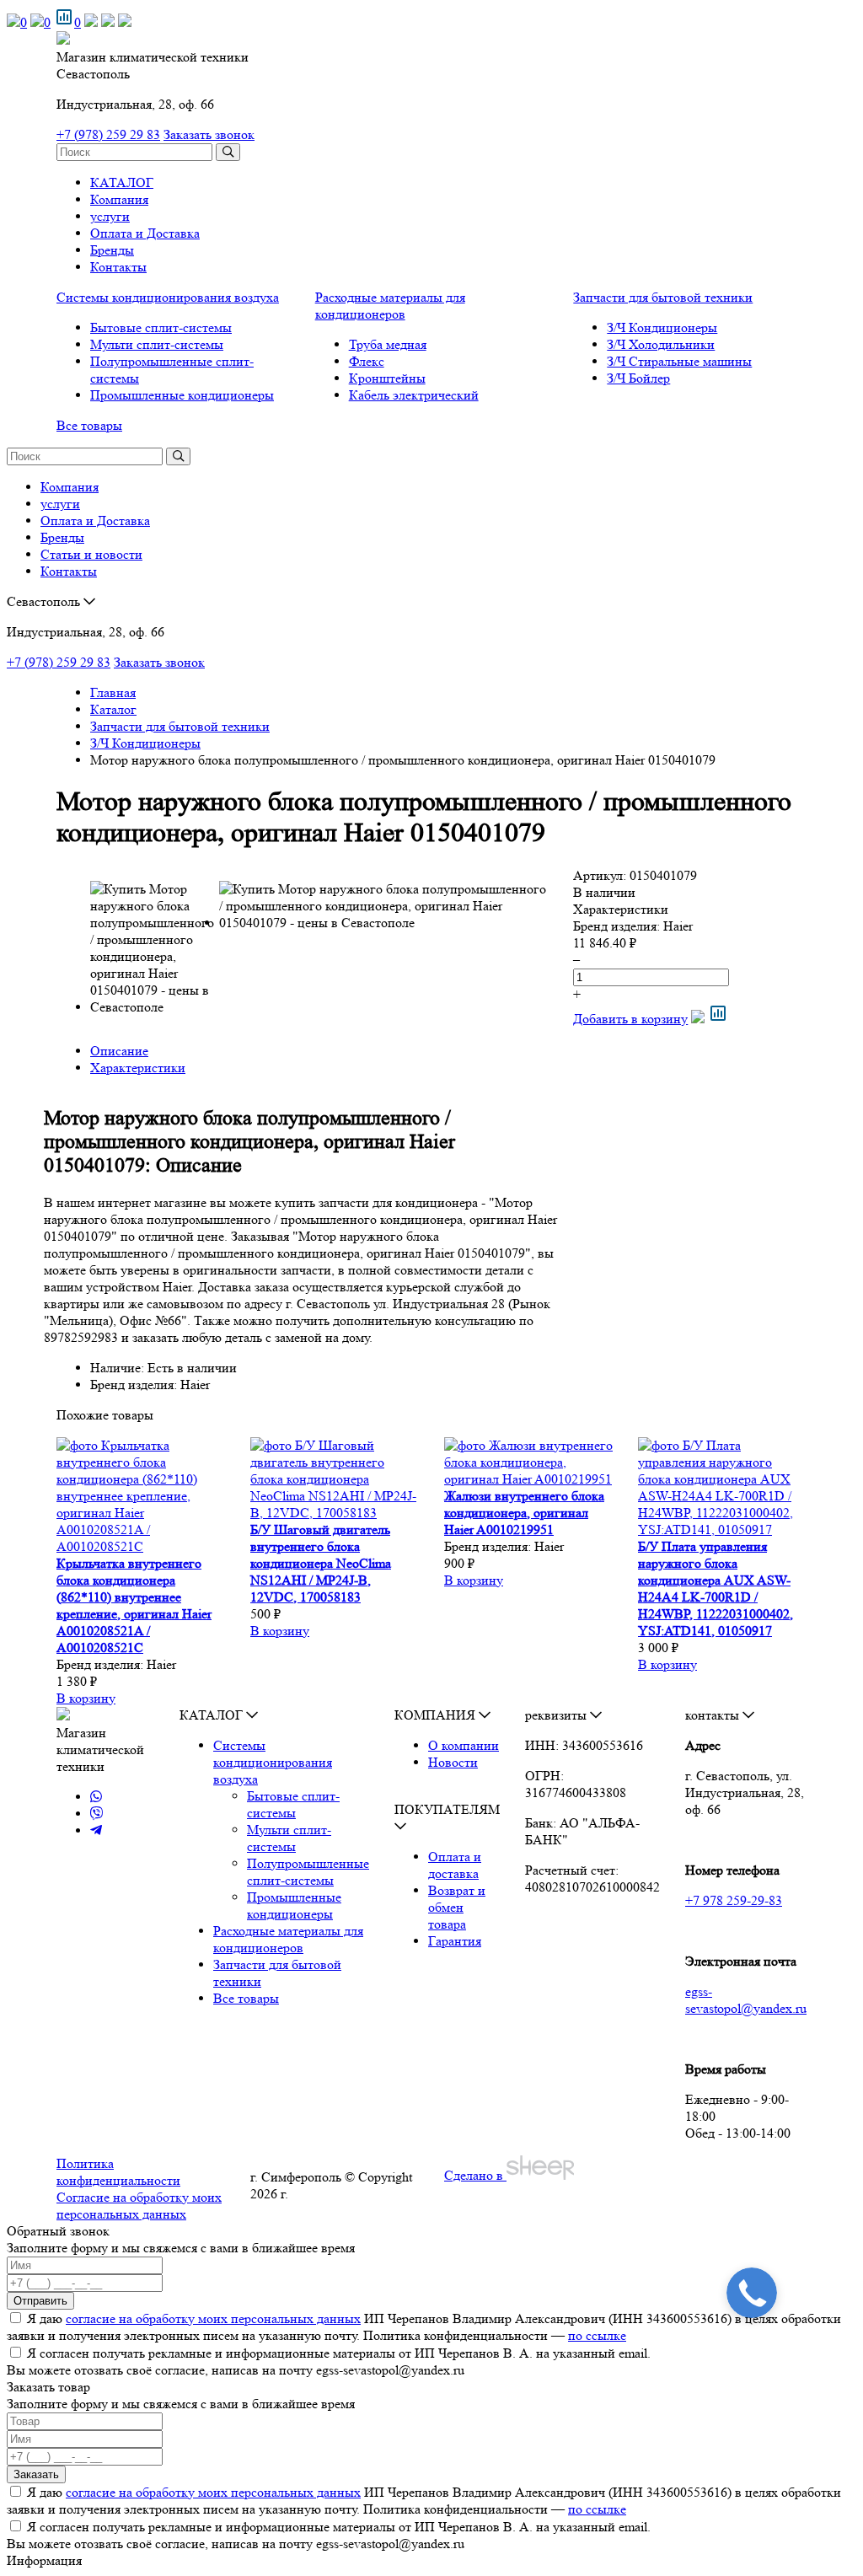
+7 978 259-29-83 (734, 1900)
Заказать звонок (209, 134)
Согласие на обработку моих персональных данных (139, 2206)
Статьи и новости (91, 554)
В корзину (86, 1698)
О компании (464, 1745)
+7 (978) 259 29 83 (108, 134)
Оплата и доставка (455, 1865)
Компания (119, 199)
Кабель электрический (414, 395)
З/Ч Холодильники (661, 344)
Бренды (112, 250)
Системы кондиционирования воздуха (168, 297)
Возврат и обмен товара (457, 1907)
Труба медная (388, 344)
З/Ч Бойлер (638, 378)
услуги (110, 216)
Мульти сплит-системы (157, 344)
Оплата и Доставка (145, 233)
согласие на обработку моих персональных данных (213, 2318)
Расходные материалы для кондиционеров (390, 306)
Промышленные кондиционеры (182, 395)
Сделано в (475, 2175)
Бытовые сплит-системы (161, 327)
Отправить (40, 2301)
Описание (119, 1051)
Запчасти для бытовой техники (663, 297)
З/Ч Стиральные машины (679, 361)
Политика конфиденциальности (118, 2172)
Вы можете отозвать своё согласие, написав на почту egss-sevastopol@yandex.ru (236, 2370)
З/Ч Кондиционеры (662, 327)
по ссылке (597, 2335)
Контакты (118, 267)
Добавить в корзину (630, 1019)
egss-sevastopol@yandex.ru (746, 2000)
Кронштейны (387, 378)
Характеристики (138, 1068)
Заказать (36, 2474)
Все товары (89, 425)
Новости (453, 1762)
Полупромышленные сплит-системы (308, 1872)
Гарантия (455, 1941)
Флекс (367, 361)
